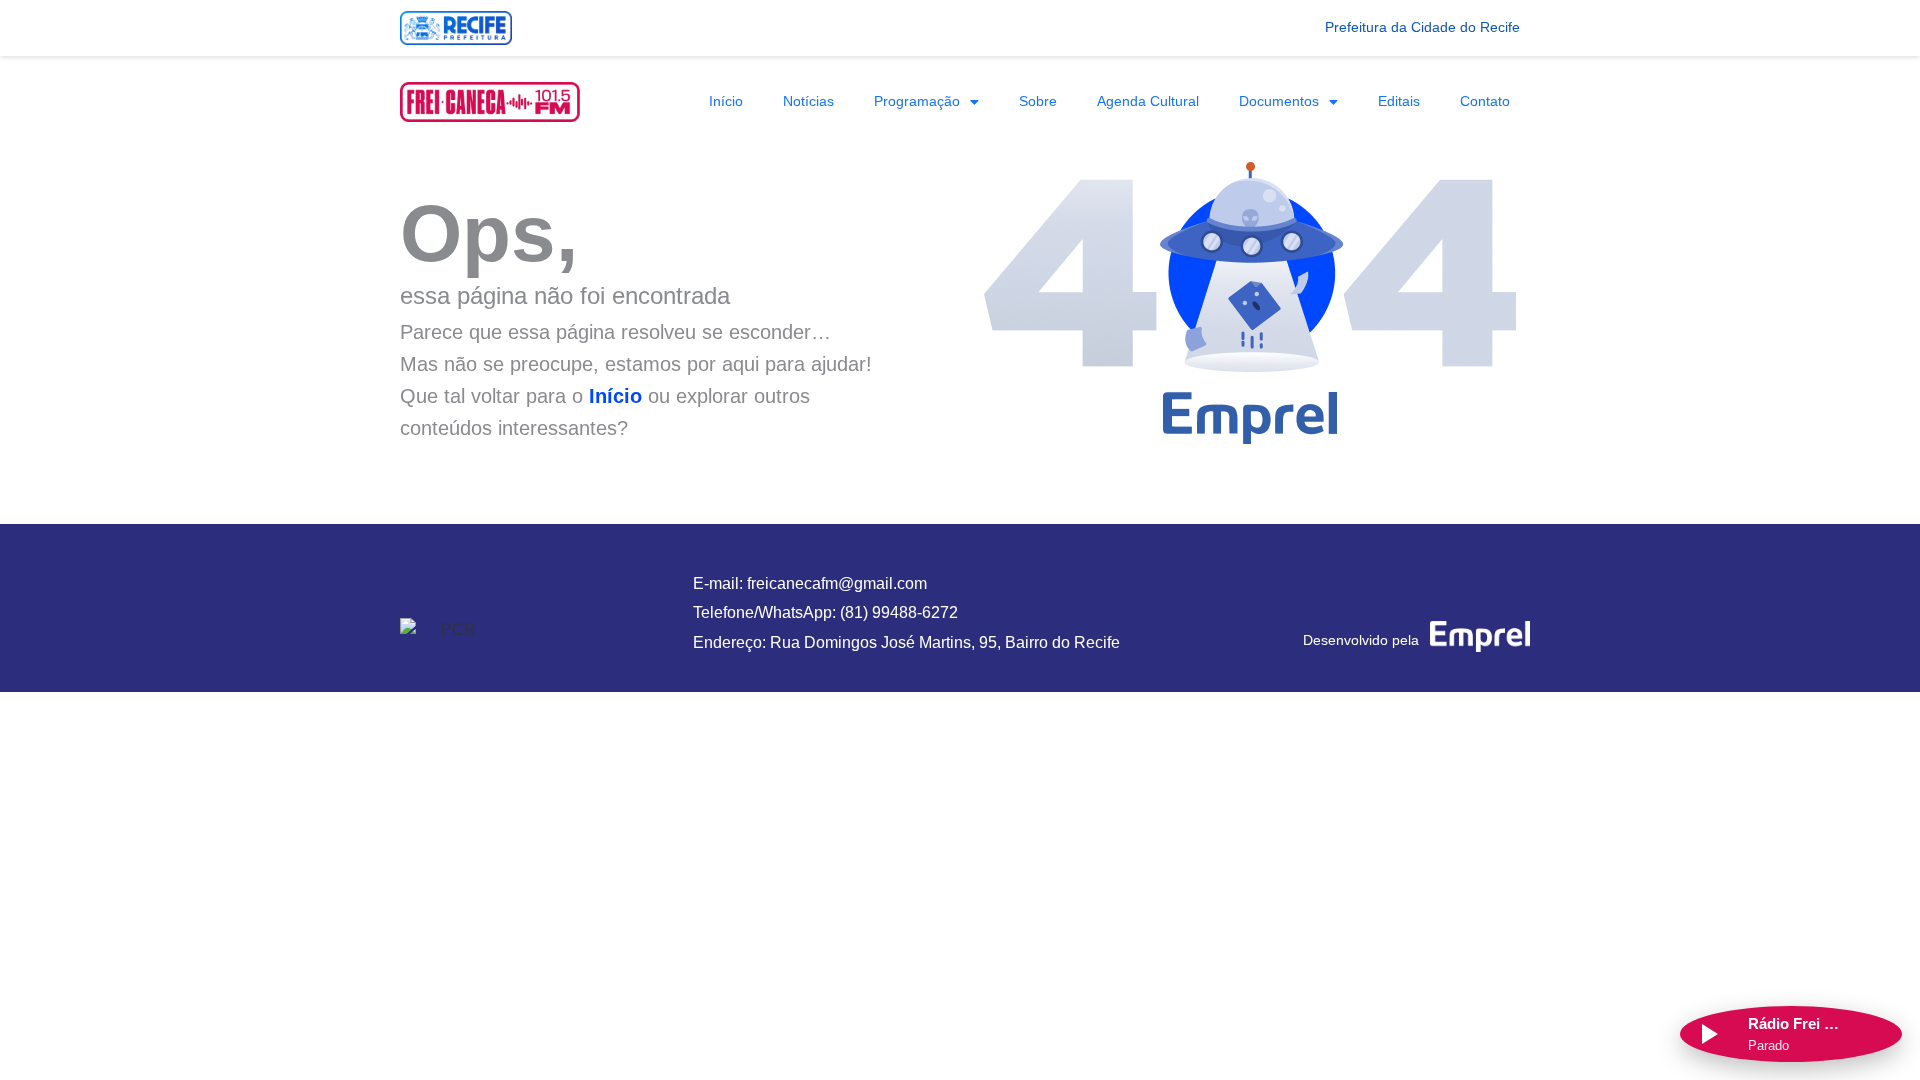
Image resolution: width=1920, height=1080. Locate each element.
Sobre (1038, 101)
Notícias (808, 101)
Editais (1399, 101)
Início (726, 101)
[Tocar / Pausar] (1708, 1034)
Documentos (1279, 101)
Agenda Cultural (1148, 101)
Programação (917, 101)
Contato (1485, 101)
